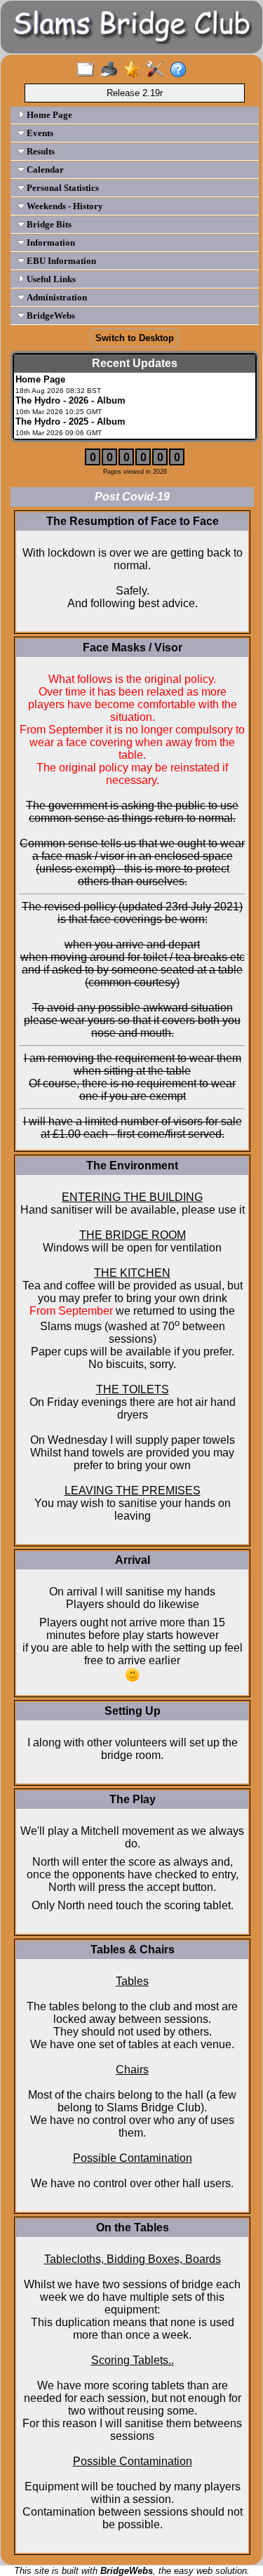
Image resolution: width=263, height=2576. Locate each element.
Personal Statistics (62, 188)
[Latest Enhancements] (135, 70)
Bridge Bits (48, 224)
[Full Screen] (89, 70)
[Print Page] (112, 70)
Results (40, 151)
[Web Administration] (158, 70)
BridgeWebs (50, 316)
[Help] (181, 70)
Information (50, 243)
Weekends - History (64, 206)
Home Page (48, 115)
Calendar (44, 170)
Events (39, 133)
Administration (56, 297)
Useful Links (50, 279)
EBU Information (60, 261)
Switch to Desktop (135, 338)
